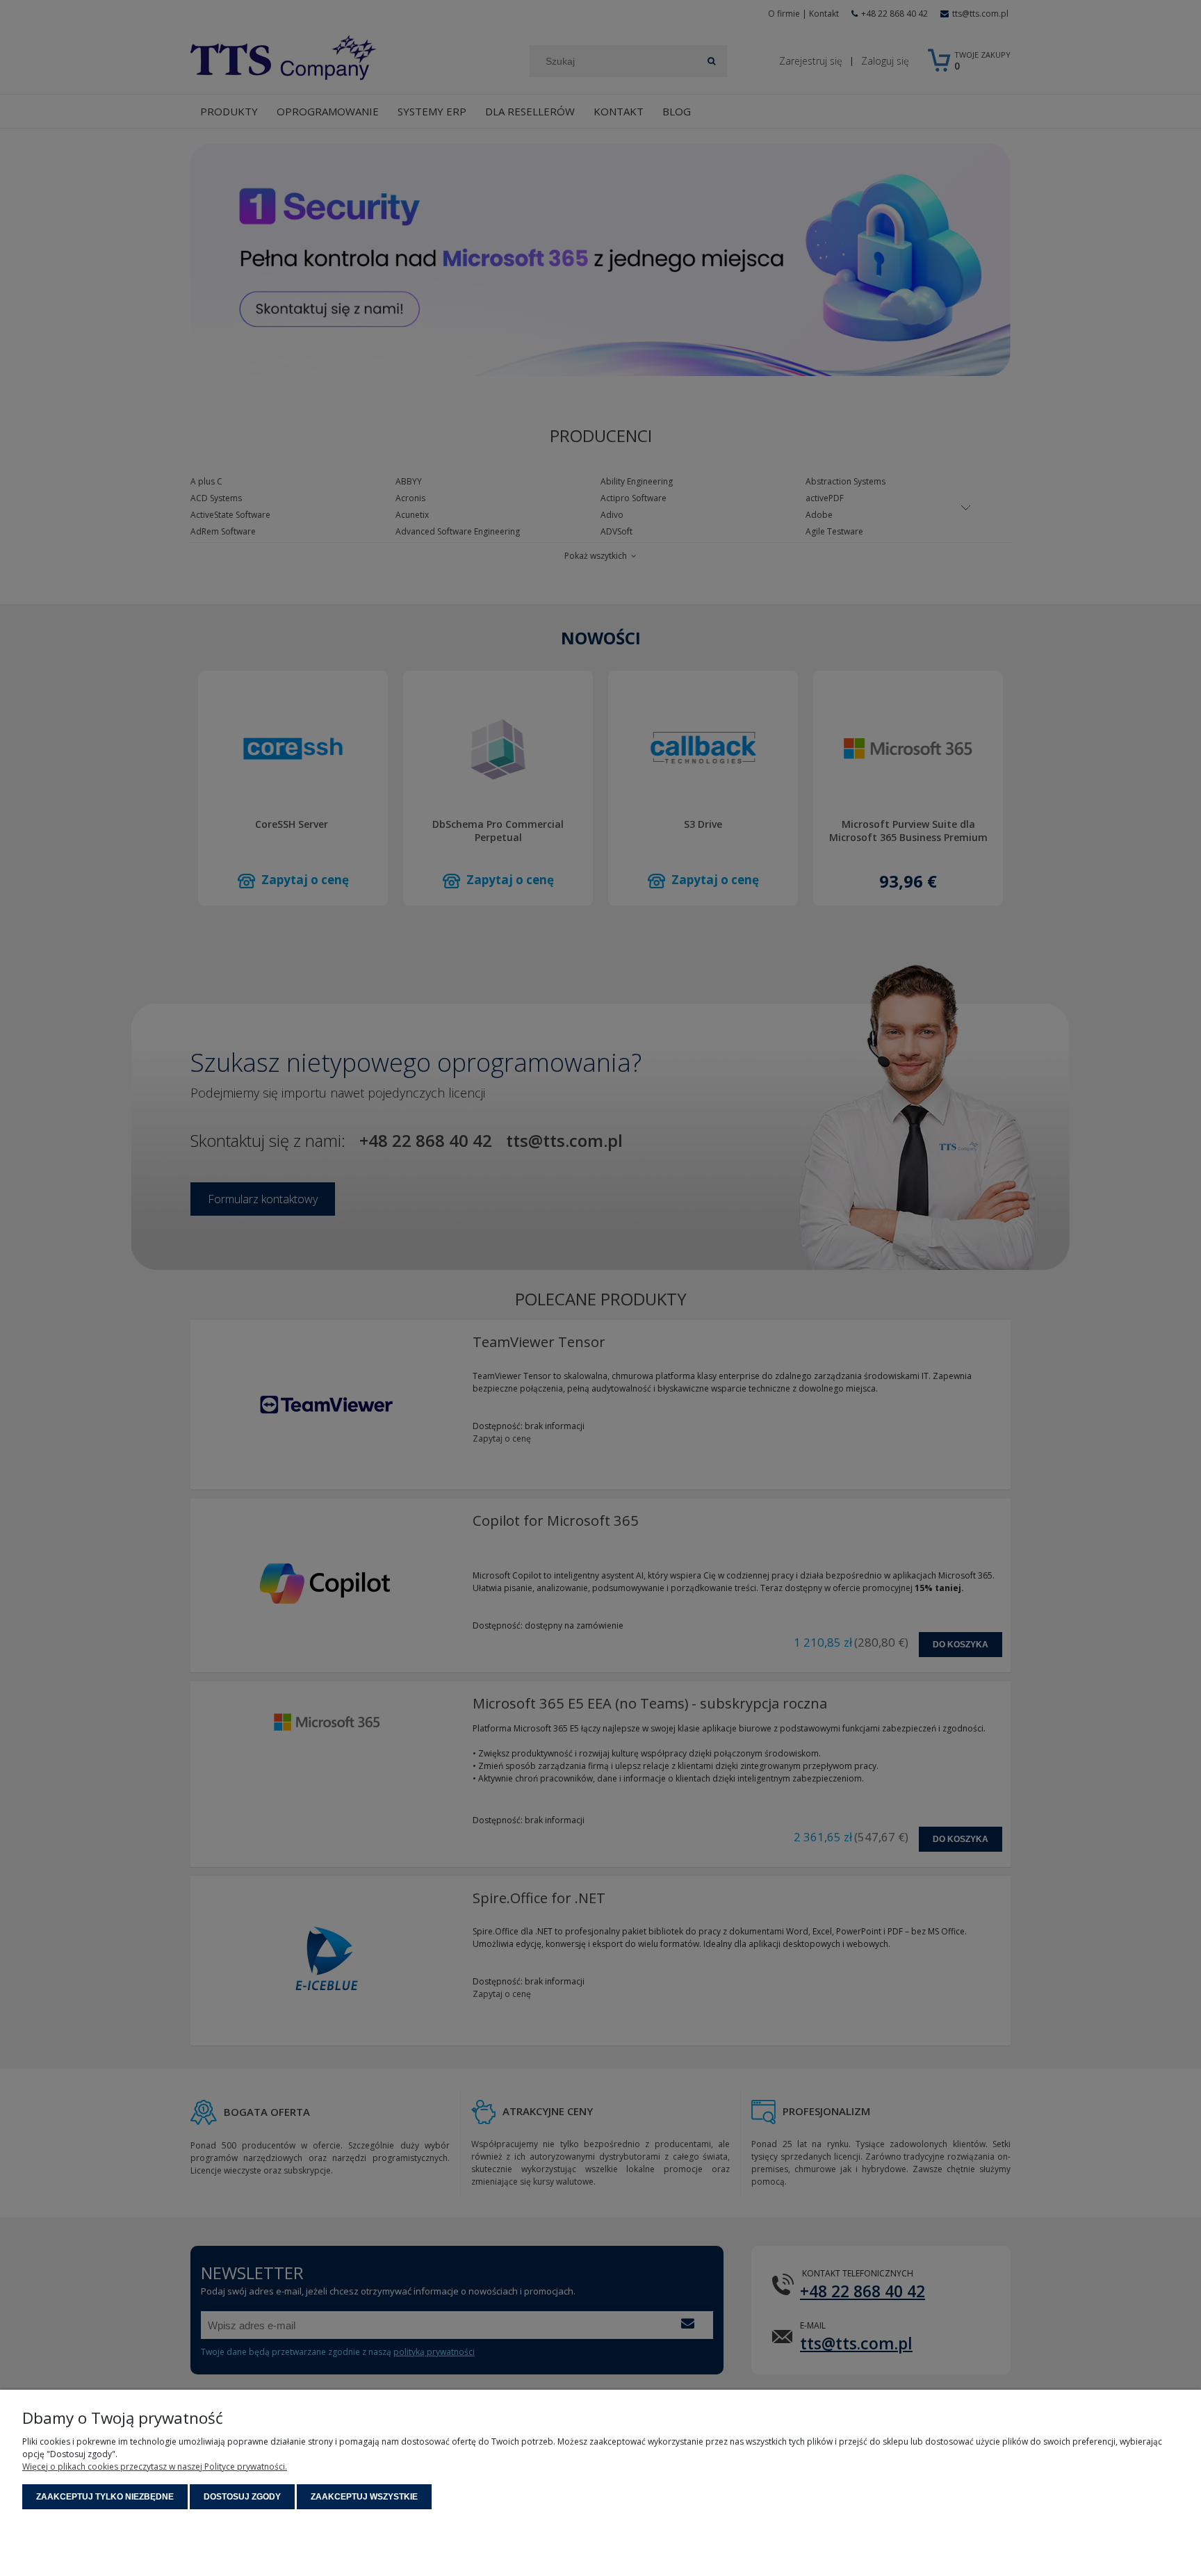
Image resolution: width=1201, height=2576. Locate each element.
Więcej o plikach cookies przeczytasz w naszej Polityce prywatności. (155, 2467)
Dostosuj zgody (242, 2497)
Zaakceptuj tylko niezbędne (105, 2497)
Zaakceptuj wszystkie (364, 2497)
